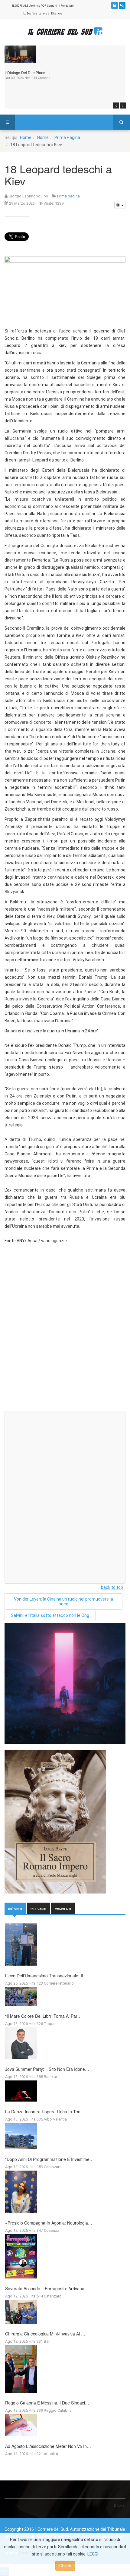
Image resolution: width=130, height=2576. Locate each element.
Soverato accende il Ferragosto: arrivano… (47, 2288)
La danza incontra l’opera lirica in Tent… (45, 2112)
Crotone (44, 78)
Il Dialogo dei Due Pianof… (27, 72)
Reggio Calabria (58, 2410)
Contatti (52, 6)
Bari (47, 2341)
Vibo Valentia (55, 2119)
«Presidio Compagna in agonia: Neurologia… (49, 2223)
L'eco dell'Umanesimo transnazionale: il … (47, 1976)
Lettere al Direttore (50, 14)
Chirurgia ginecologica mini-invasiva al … (45, 2334)
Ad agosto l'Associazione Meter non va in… (48, 2446)
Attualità (51, 2454)
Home (26, 137)
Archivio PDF (38, 6)
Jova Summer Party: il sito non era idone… (47, 2069)
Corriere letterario (59, 1983)
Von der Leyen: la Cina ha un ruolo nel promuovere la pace (63, 1601)
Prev (116, 105)
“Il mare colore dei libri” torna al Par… (43, 2016)
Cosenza (52, 2230)
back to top (112, 1587)
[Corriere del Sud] (65, 31)
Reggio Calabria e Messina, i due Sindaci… (47, 2403)
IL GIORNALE (20, 6)
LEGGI (93, 2554)
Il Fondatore (66, 6)
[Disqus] (65, 1330)
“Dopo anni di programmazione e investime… (49, 2159)
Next (123, 105)
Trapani (51, 2024)
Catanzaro (53, 2167)
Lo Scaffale (30, 14)
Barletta (50, 2077)
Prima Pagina (67, 137)
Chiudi (65, 2566)
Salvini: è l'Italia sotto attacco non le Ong (50, 1615)
